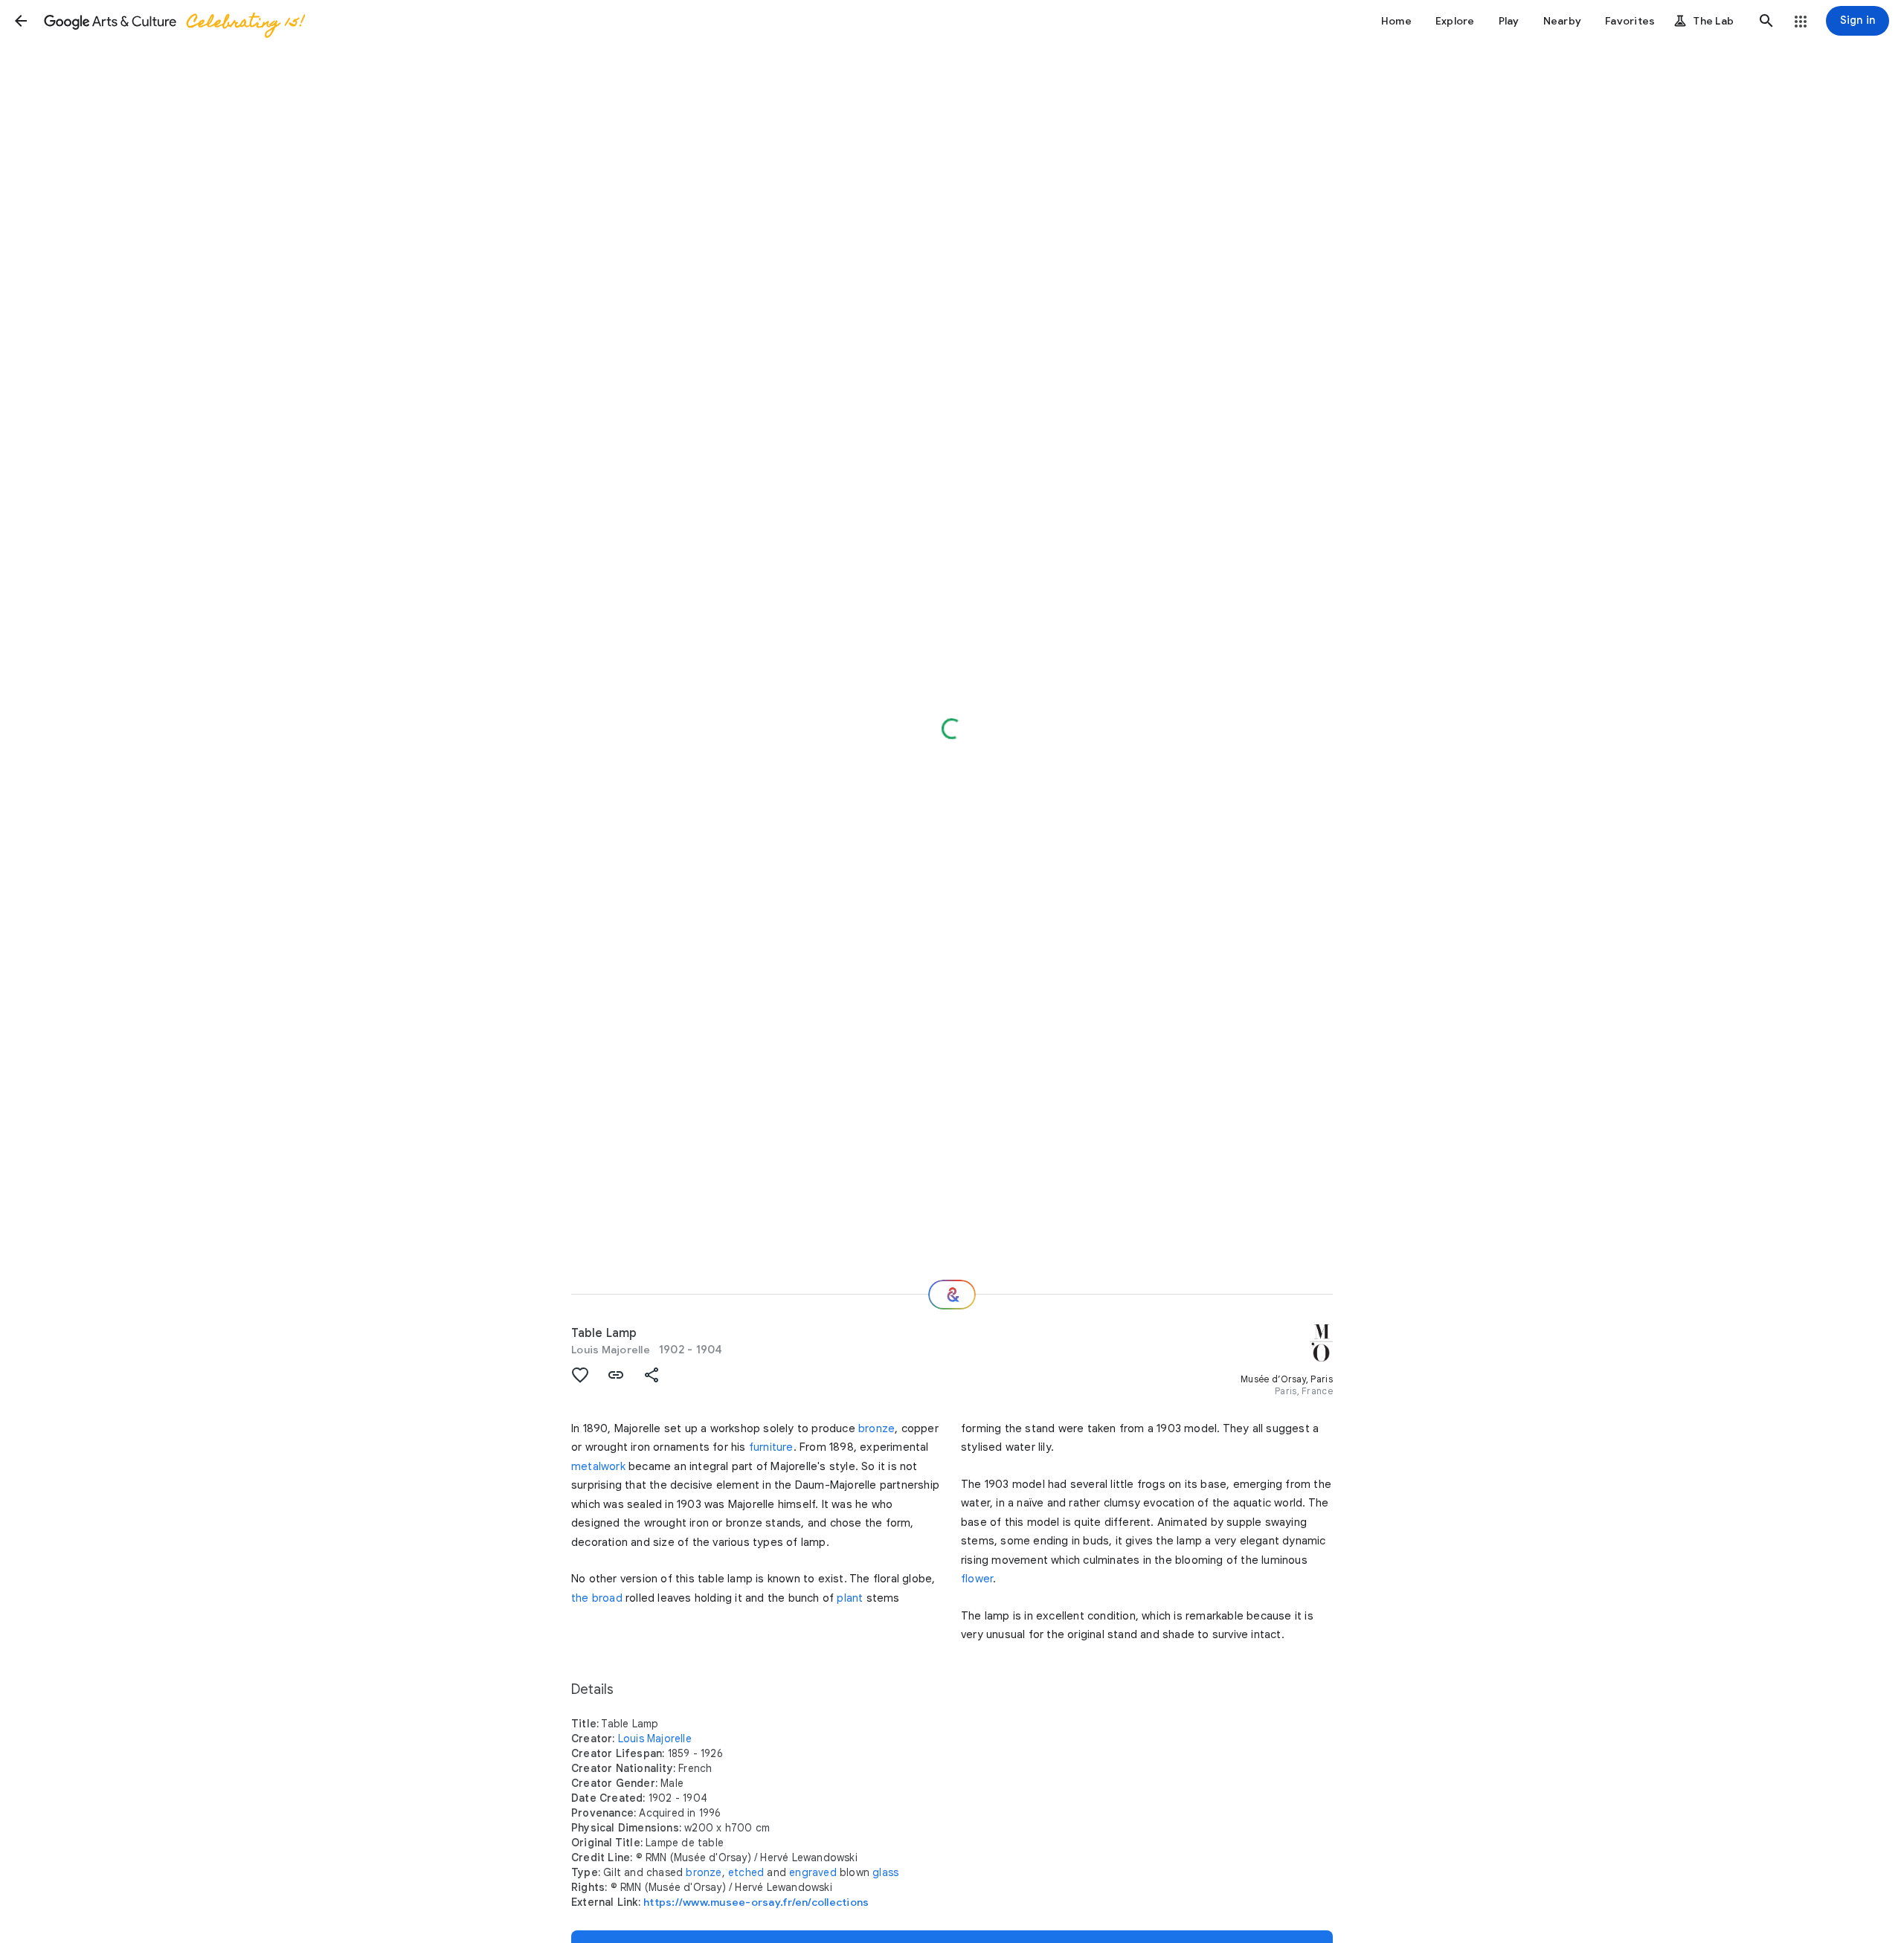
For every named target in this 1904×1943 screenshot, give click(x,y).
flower (977, 1579)
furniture (771, 1447)
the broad (597, 1598)
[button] (21, 21)
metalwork (598, 1466)
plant (850, 1598)
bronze (877, 1428)
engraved (813, 1872)
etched (746, 1872)
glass (885, 1872)
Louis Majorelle (611, 1350)
